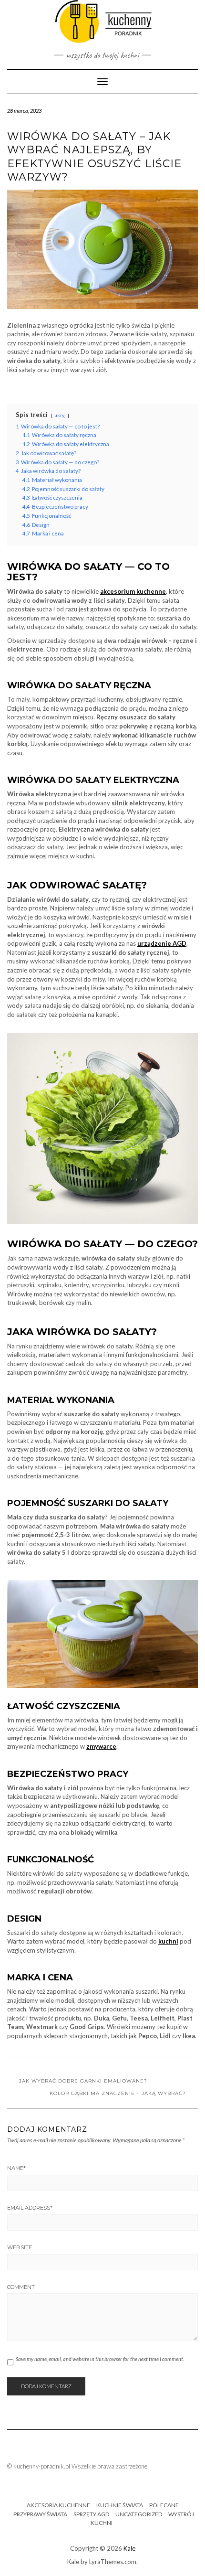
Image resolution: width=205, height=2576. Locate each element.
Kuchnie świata (120, 2505)
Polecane (164, 2505)
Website (20, 2247)
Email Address (30, 2208)
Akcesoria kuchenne (58, 2505)
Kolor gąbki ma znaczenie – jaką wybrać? (118, 2093)
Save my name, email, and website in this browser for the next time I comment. (100, 2359)
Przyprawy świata (40, 2514)
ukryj (60, 415)
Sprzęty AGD (91, 2514)
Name (16, 2168)
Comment (21, 2287)
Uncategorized (139, 2514)
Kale (129, 2548)
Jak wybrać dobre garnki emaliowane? (83, 2081)
